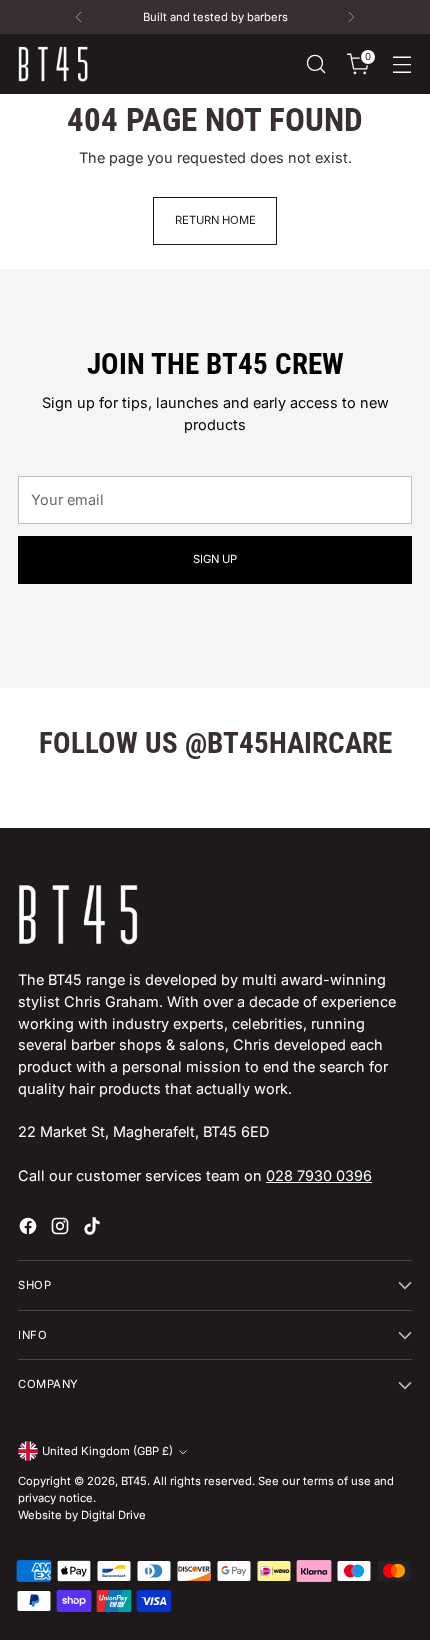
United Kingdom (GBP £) (107, 1451)
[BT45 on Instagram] (62, 1229)
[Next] (351, 17)
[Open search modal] (315, 64)
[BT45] (53, 64)
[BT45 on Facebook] (30, 1229)
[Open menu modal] (401, 64)
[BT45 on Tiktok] (94, 1229)
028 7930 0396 (319, 1175)
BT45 (134, 1481)
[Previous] (79, 17)
